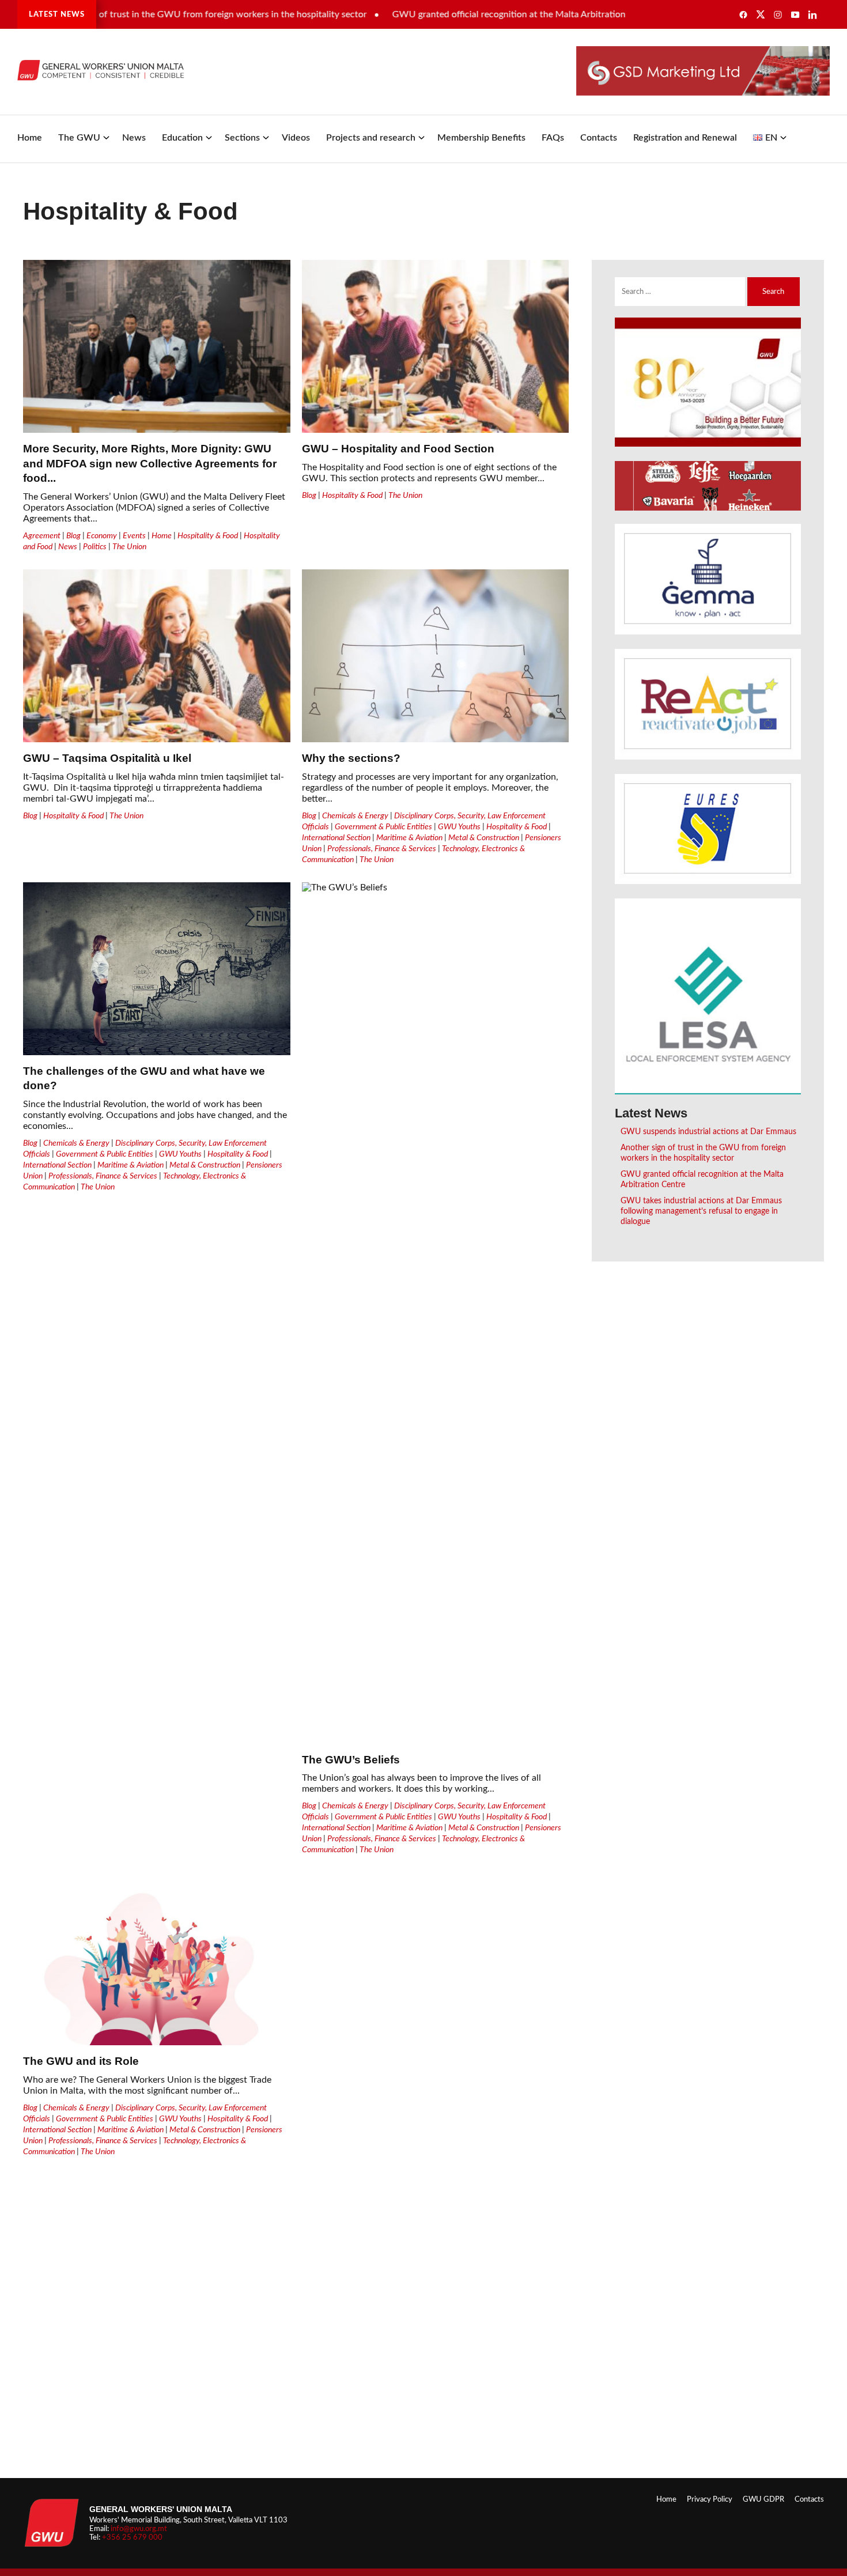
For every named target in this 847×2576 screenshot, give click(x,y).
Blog (73, 536)
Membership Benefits (481, 138)
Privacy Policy (710, 2499)
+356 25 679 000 (132, 2537)
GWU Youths (459, 827)
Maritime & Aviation (409, 838)
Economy (102, 536)
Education (182, 138)
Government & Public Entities (383, 827)
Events (134, 536)
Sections (242, 138)
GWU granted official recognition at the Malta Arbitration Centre (477, 14)
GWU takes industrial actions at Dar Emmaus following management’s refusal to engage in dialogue (701, 1211)
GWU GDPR (763, 2499)
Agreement (42, 536)
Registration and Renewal (685, 138)
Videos (296, 138)
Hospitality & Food (208, 536)
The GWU (79, 138)
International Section (336, 838)
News (134, 138)
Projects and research (371, 138)
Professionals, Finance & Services (382, 849)
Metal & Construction (484, 838)
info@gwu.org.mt (139, 2529)
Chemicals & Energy (355, 816)
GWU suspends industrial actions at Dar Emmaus (708, 1132)
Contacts (599, 138)
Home (30, 138)
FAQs (553, 138)
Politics (95, 547)
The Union (129, 547)
